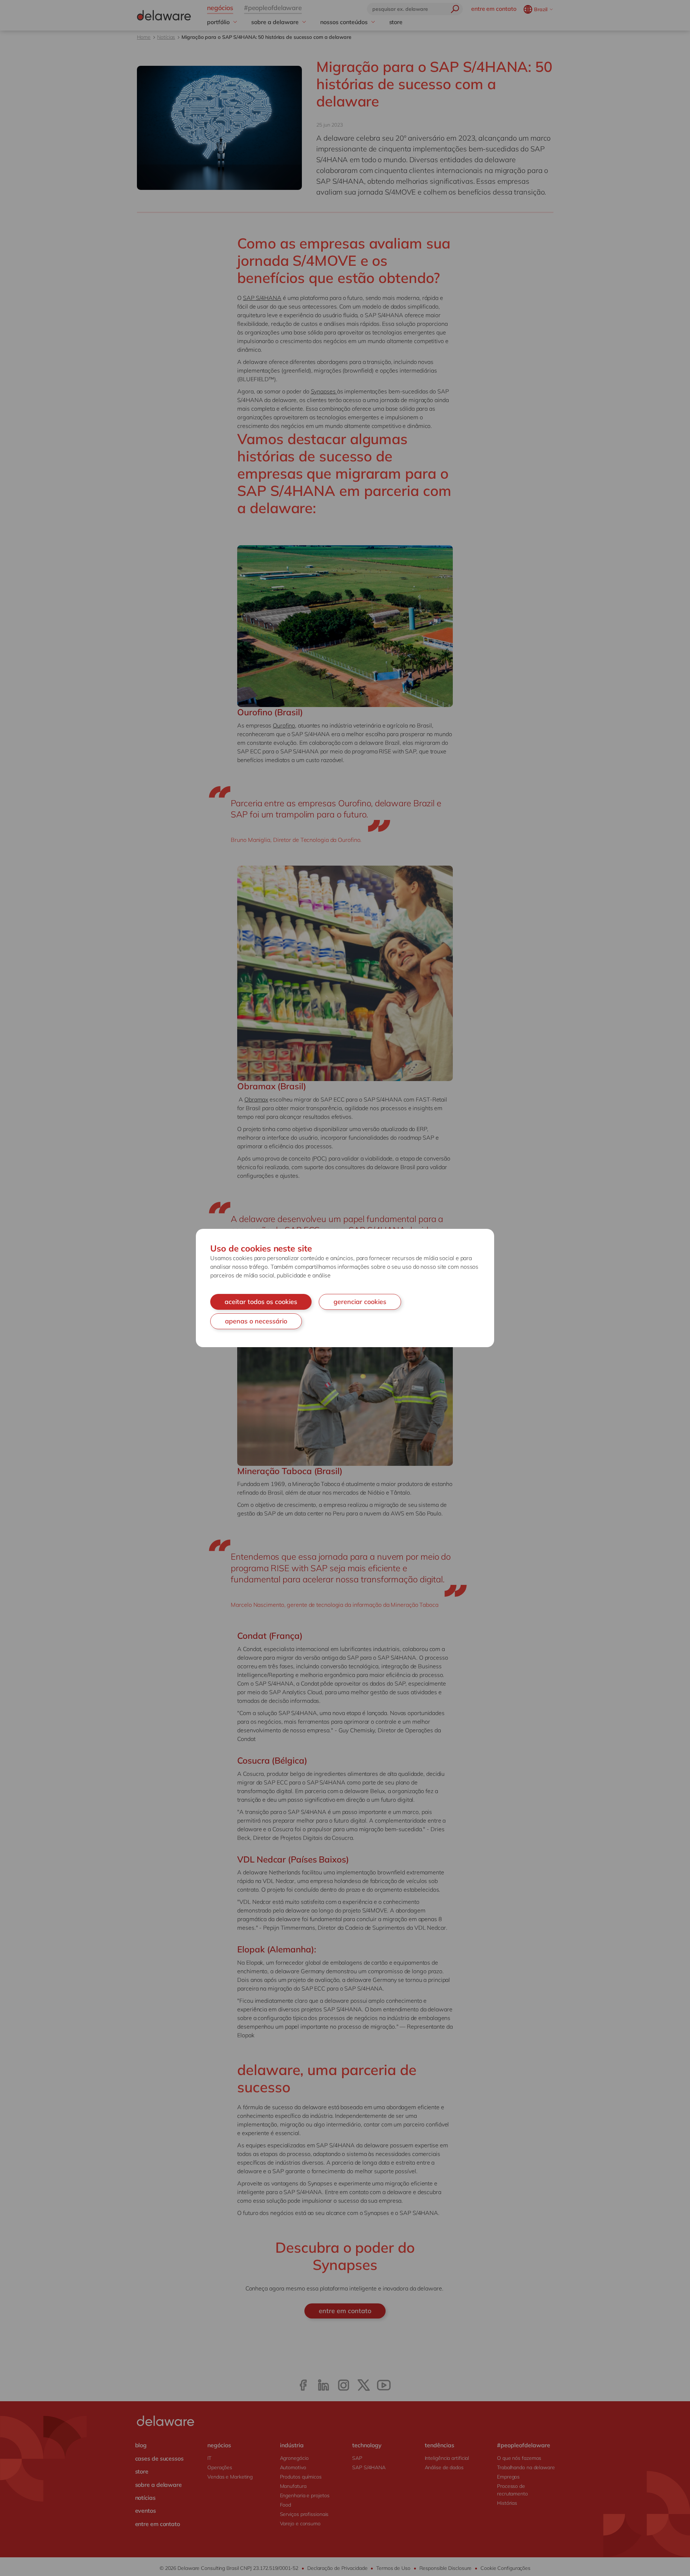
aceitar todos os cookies (261, 1302)
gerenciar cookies (360, 1302)
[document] (345, 1288)
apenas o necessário (256, 1321)
